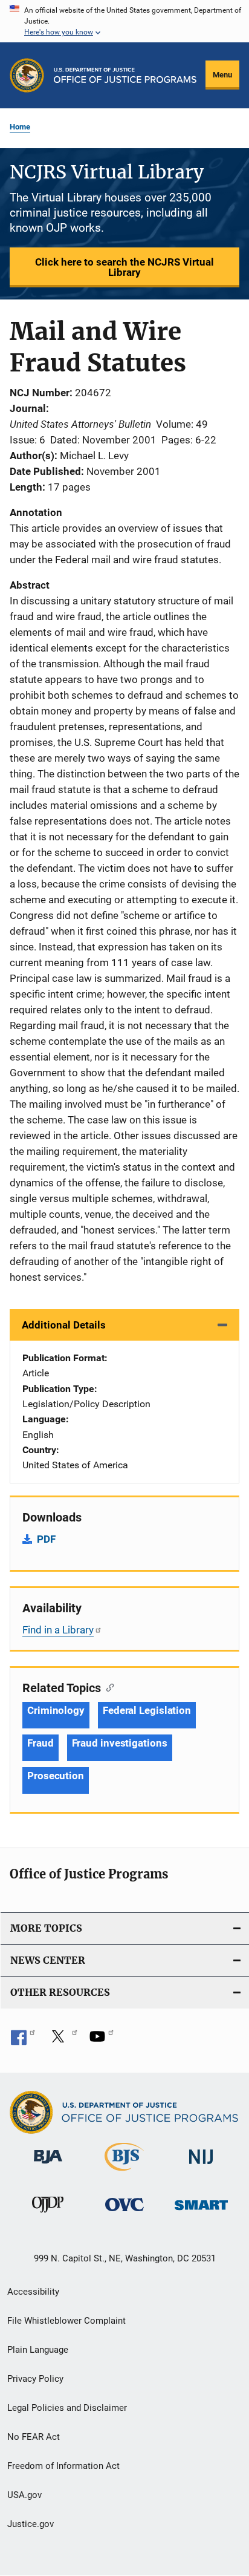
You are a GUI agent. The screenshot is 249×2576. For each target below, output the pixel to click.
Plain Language (38, 2350)
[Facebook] (23, 2041)
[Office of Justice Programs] (27, 75)
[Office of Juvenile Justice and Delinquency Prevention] (48, 2215)
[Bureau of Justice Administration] (48, 2166)
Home (20, 127)
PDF (46, 1539)
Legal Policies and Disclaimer (67, 2408)
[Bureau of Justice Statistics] (124, 2173)
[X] (62, 2041)
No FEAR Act (34, 2437)
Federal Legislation (147, 1710)
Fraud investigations (120, 1743)
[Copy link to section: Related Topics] (107, 1687)
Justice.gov (31, 2524)
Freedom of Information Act (63, 2466)
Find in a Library (58, 1630)
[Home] (125, 75)
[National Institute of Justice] (201, 2166)
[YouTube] (102, 2041)
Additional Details (64, 1325)
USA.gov (24, 2495)
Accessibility (33, 2292)
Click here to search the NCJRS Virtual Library (124, 267)
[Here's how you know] (124, 21)
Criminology (56, 1710)
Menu (222, 75)
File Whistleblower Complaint (66, 2321)
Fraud (40, 1743)
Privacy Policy (35, 2379)
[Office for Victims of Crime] (124, 2213)
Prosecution (56, 1776)
